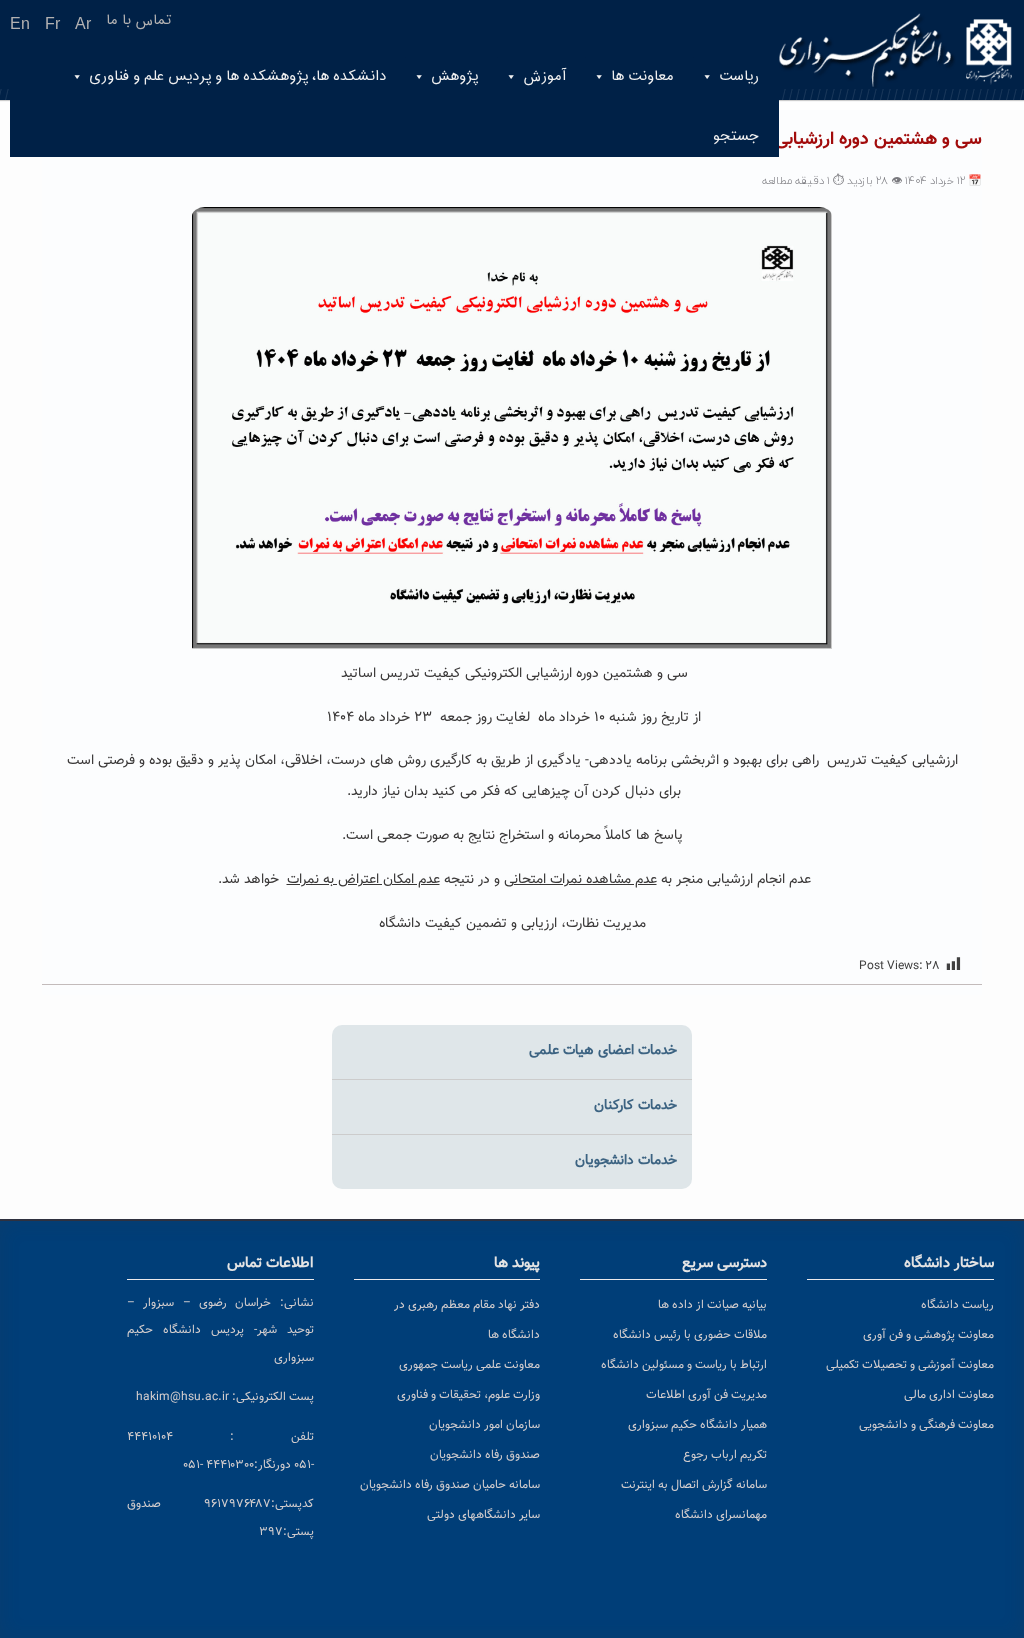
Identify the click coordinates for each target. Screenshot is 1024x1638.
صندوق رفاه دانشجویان (485, 1455)
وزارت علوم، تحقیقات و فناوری (468, 1395)
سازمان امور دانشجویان (484, 1425)
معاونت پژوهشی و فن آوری (928, 1335)
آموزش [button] (544, 76)
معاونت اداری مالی (949, 1395)
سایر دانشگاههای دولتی (483, 1515)
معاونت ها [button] (642, 76)
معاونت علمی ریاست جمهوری (469, 1365)
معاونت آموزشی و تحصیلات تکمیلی (910, 1365)
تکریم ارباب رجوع (725, 1455)
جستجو (736, 136)
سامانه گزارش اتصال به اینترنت (694, 1485)
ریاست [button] (739, 76)
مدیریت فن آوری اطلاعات (706, 1395)
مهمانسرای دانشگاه (721, 1515)
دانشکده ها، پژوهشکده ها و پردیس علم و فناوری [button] (237, 76)
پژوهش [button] (454, 76)
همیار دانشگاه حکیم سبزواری (697, 1425)
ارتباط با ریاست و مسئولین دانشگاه (684, 1365)
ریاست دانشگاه (957, 1305)
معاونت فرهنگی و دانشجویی (926, 1425)
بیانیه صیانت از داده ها (712, 1305)
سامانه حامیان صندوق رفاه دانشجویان (450, 1485)
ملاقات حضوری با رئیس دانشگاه (690, 1335)
